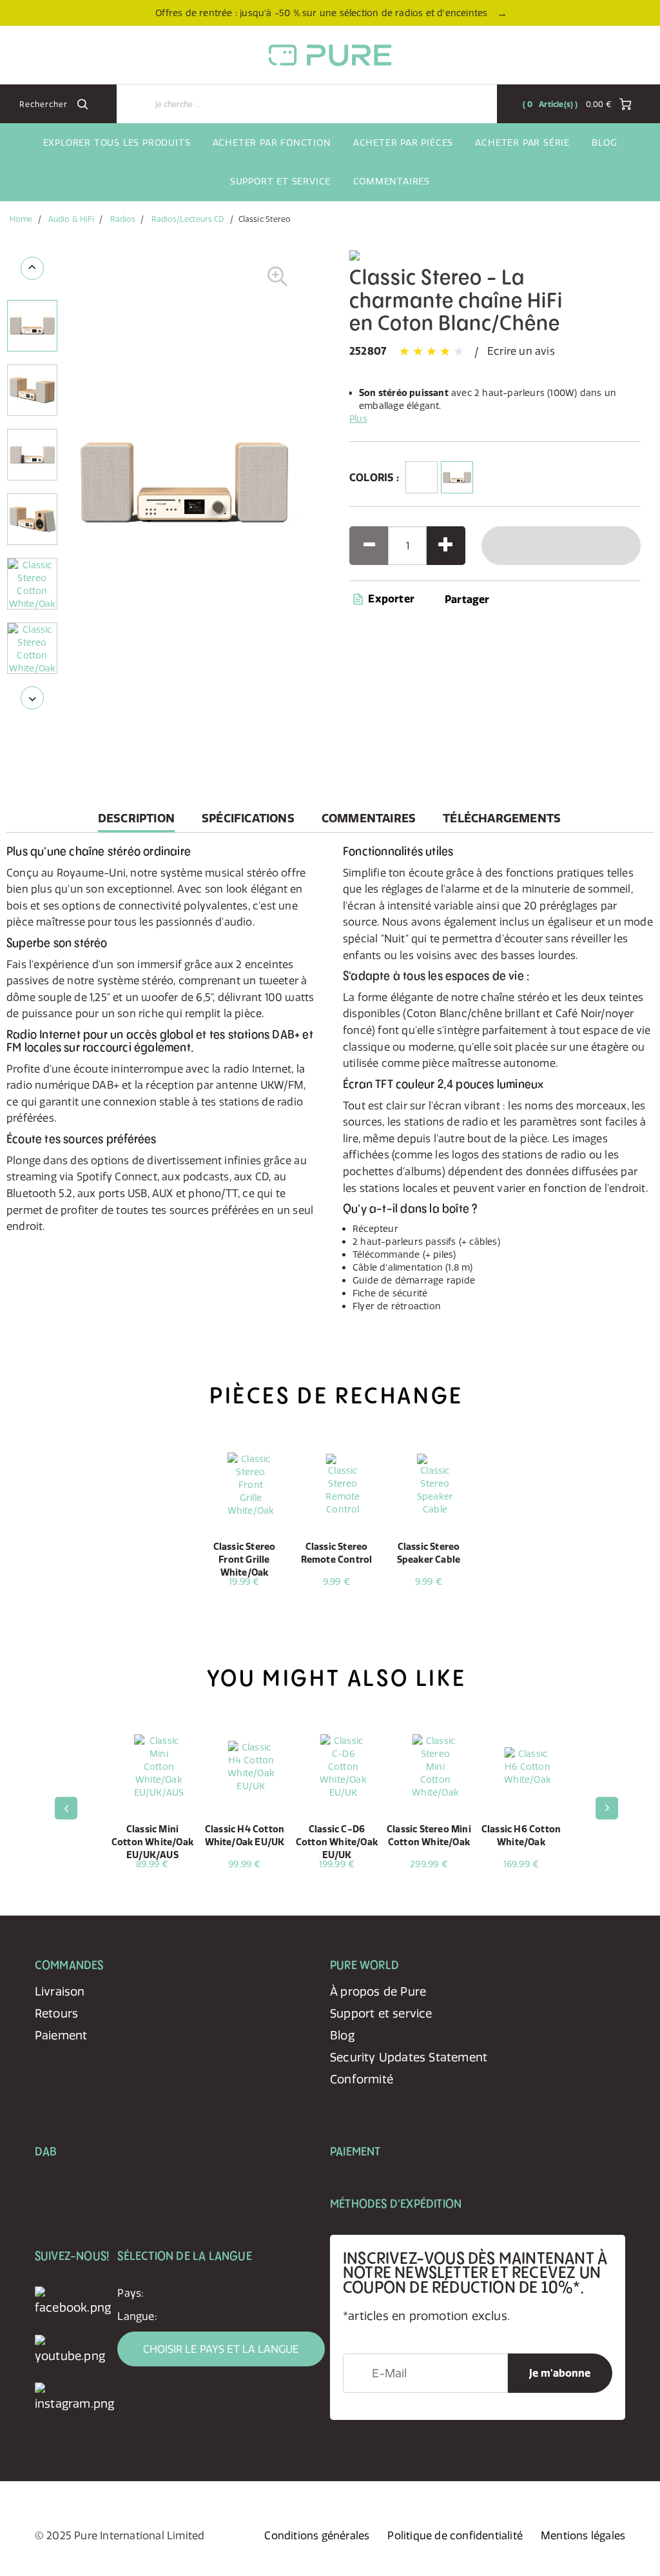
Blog (604, 143)
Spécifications (248, 818)
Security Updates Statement (409, 2057)
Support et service (280, 181)
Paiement (61, 2035)
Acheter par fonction (272, 143)
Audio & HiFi (71, 219)
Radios (123, 219)
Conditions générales (317, 2535)
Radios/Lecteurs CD (188, 219)
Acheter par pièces (403, 143)
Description (136, 821)
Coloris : (374, 477)
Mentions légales (583, 2535)
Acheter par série (522, 143)
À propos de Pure (378, 1991)
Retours (56, 2013)
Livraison (60, 1991)
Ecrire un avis (521, 351)
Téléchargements (502, 818)
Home (21, 219)
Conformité (362, 2079)
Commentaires (392, 181)
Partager (467, 599)
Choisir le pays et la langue (221, 2349)
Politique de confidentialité (455, 2535)
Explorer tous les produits (117, 143)
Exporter (390, 599)
